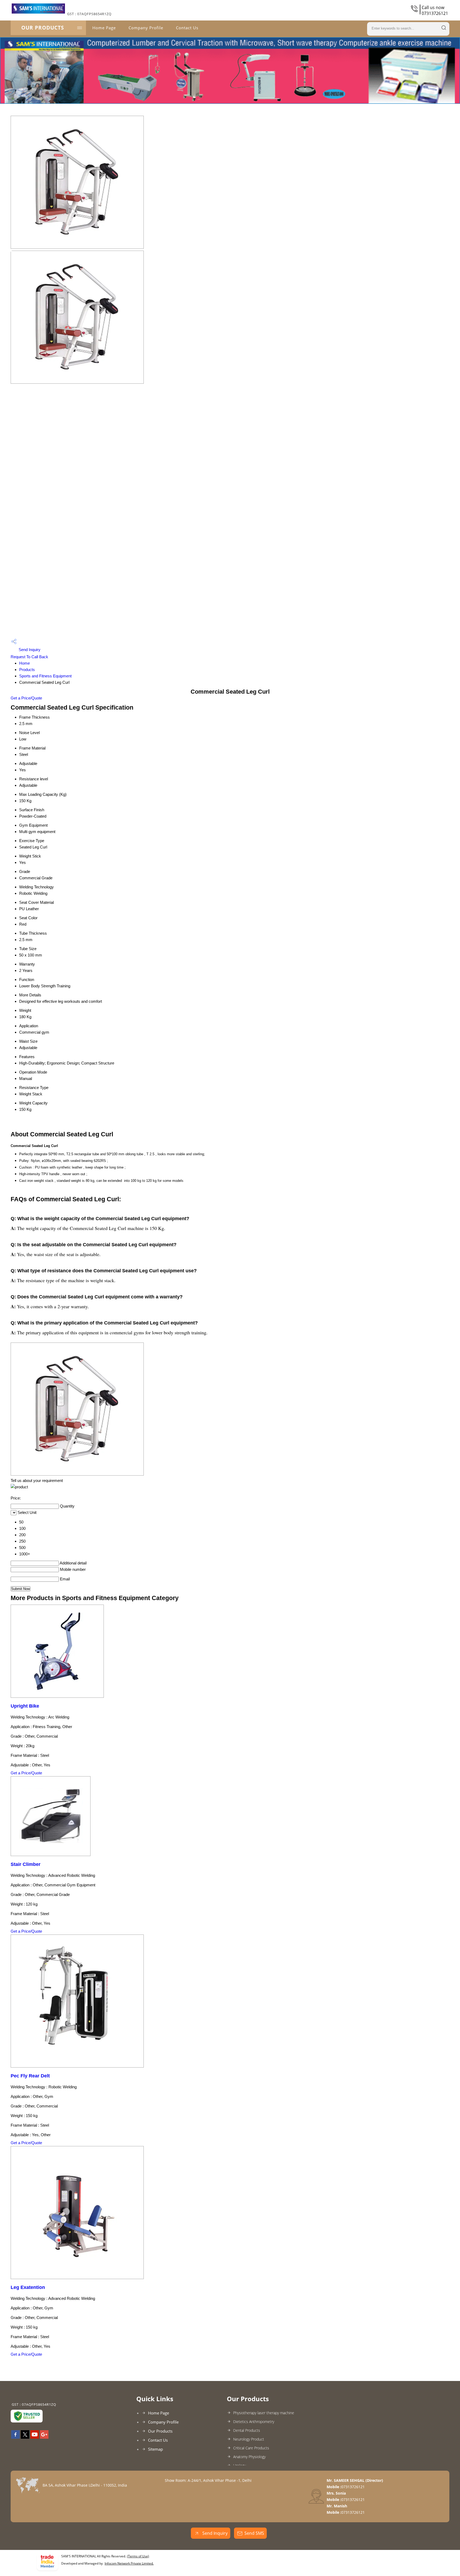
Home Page (104, 28)
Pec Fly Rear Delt (30, 2076)
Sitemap (155, 2449)
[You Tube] (35, 2437)
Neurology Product (249, 2439)
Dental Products (247, 2430)
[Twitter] (25, 2437)
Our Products (43, 28)
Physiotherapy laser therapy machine (264, 2413)
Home (24, 663)
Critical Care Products (251, 2448)
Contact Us (187, 28)
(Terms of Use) (138, 2556)
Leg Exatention (28, 2287)
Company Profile (146, 28)
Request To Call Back (29, 657)
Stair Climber (26, 1864)
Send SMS (254, 2533)
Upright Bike (25, 1706)
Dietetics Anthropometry (254, 2422)
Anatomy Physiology (249, 2457)
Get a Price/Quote (26, 698)
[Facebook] (15, 2437)
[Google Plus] (44, 2437)
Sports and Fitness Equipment (45, 676)
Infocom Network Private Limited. (129, 2563)
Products (27, 670)
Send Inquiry (29, 650)
